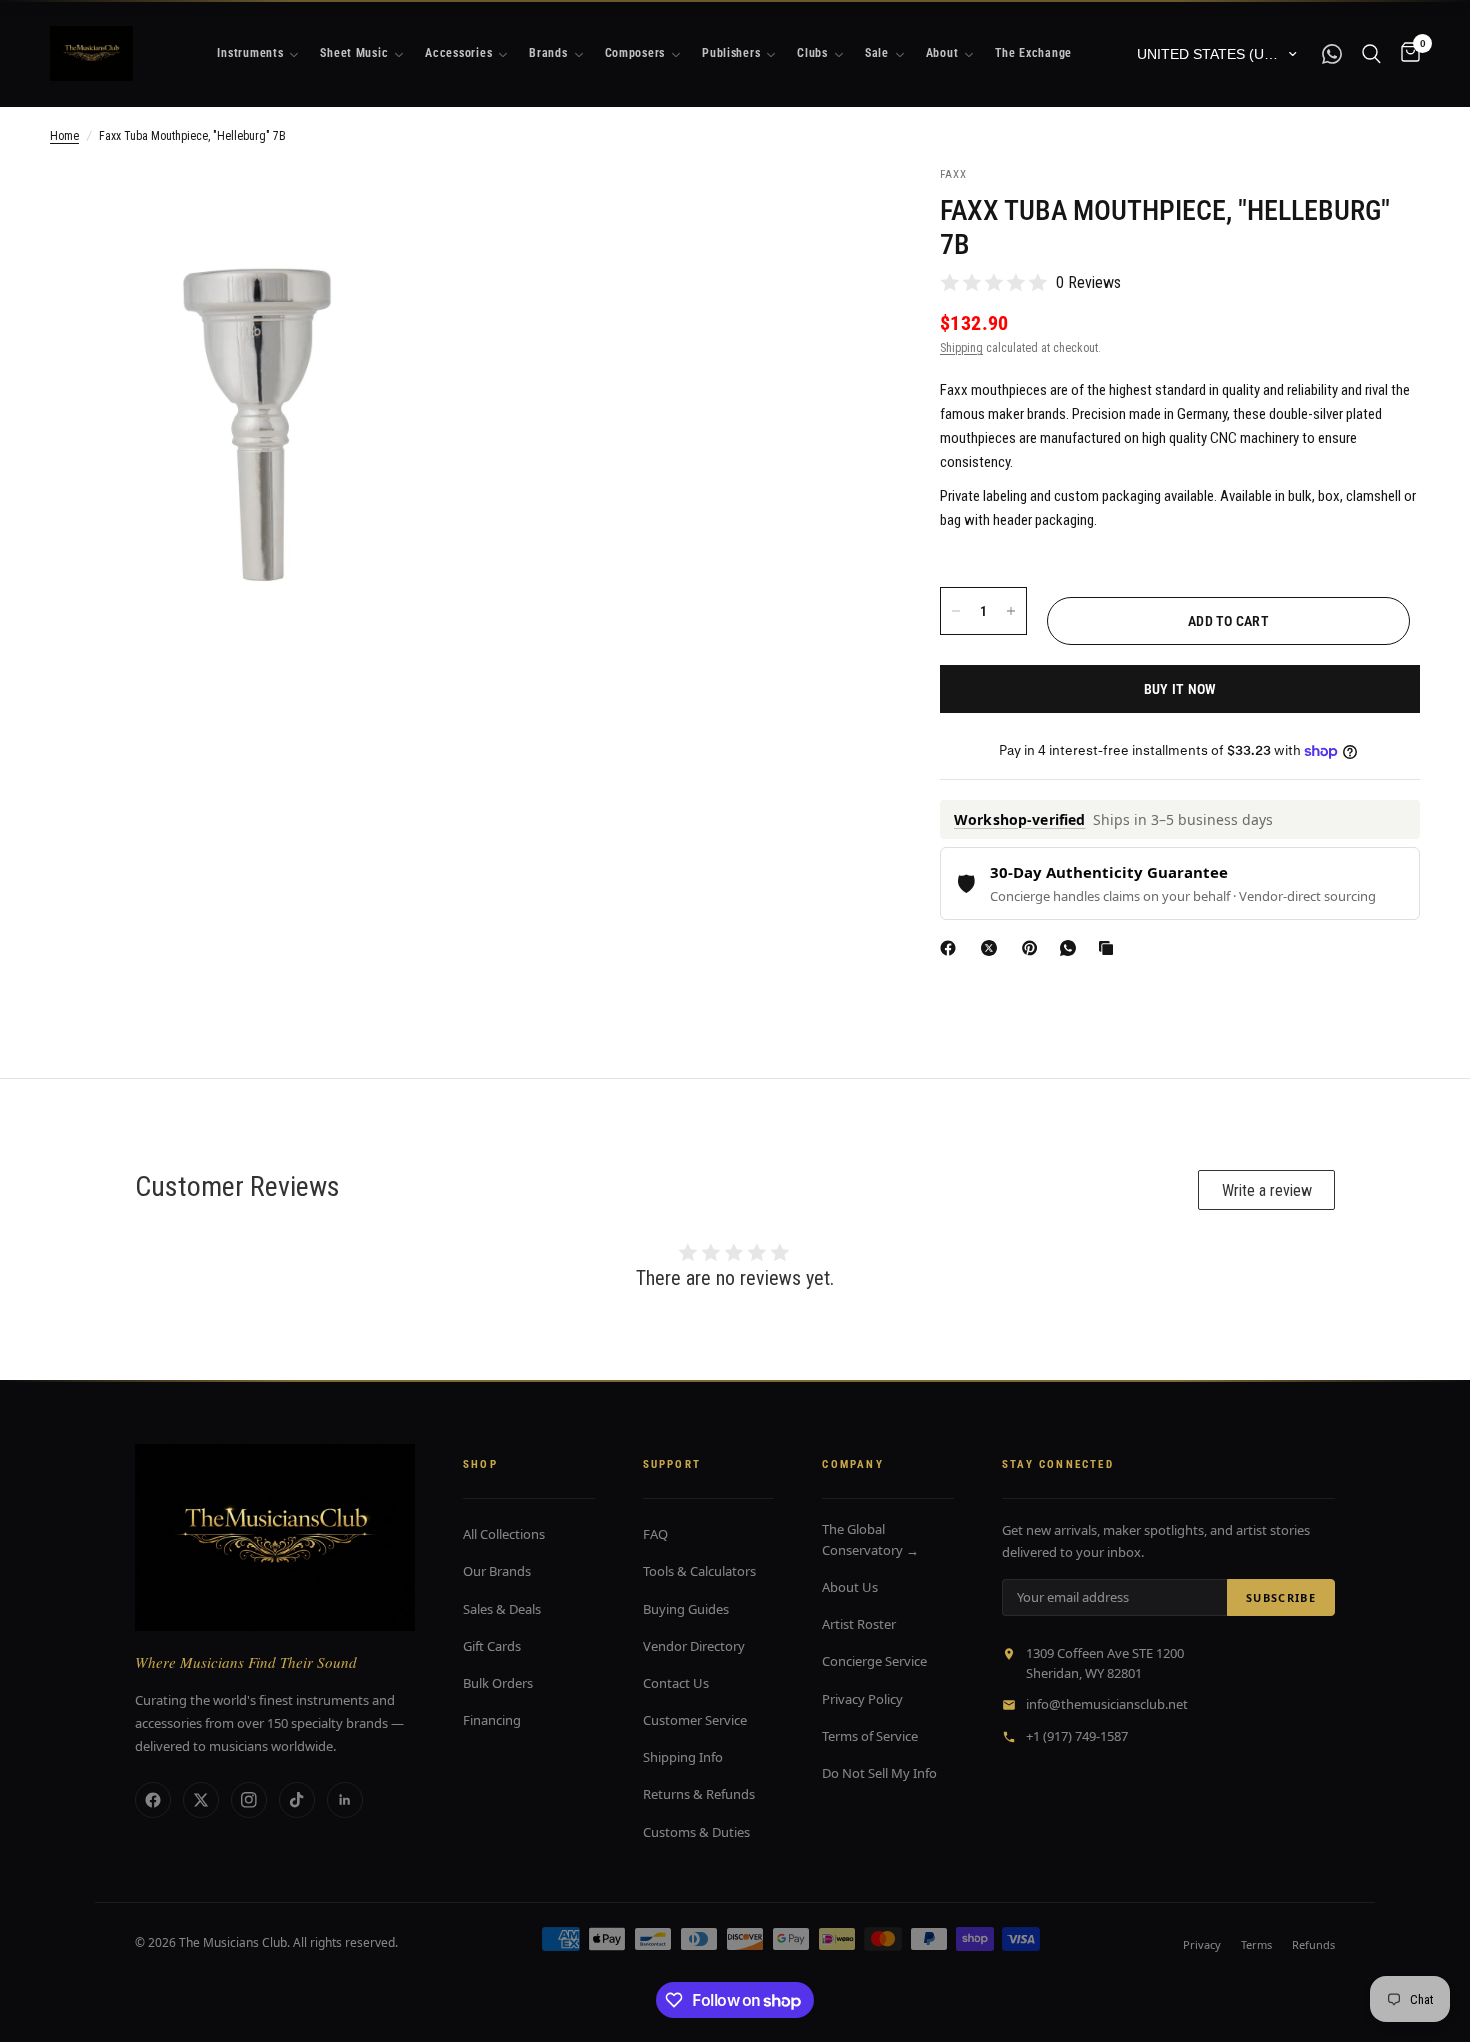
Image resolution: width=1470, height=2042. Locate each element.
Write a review (1267, 1190)
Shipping (961, 348)
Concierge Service (874, 1661)
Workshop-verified (1019, 819)
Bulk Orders (498, 1683)
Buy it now (1180, 689)
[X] (993, 948)
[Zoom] (422, 208)
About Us (850, 1587)
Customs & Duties (696, 1832)
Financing (492, 1720)
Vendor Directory (694, 1646)
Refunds (1313, 1944)
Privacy (1202, 1944)
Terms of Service (870, 1736)
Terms (1256, 1944)
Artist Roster (859, 1624)
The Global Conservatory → (870, 1539)
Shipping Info (683, 1757)
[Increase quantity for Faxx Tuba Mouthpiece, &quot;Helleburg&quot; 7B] (1011, 611)
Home (64, 136)
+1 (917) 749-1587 (1077, 1736)
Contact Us (676, 1683)
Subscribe (1281, 1597)
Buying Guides (686, 1609)
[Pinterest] (1034, 948)
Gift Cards (492, 1646)
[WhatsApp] (1072, 948)
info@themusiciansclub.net (1107, 1704)
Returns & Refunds (699, 1794)
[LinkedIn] (345, 1800)
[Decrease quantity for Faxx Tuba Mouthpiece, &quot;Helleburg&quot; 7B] (956, 611)
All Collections (504, 1534)
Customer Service (695, 1720)
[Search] (1371, 53)
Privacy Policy (862, 1699)
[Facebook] (952, 948)
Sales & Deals (502, 1609)
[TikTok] (297, 1800)
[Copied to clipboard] (1110, 948)
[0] (1405, 53)
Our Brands (497, 1571)
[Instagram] (249, 1800)
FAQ (655, 1534)
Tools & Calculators (699, 1571)
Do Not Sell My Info (879, 1773)
